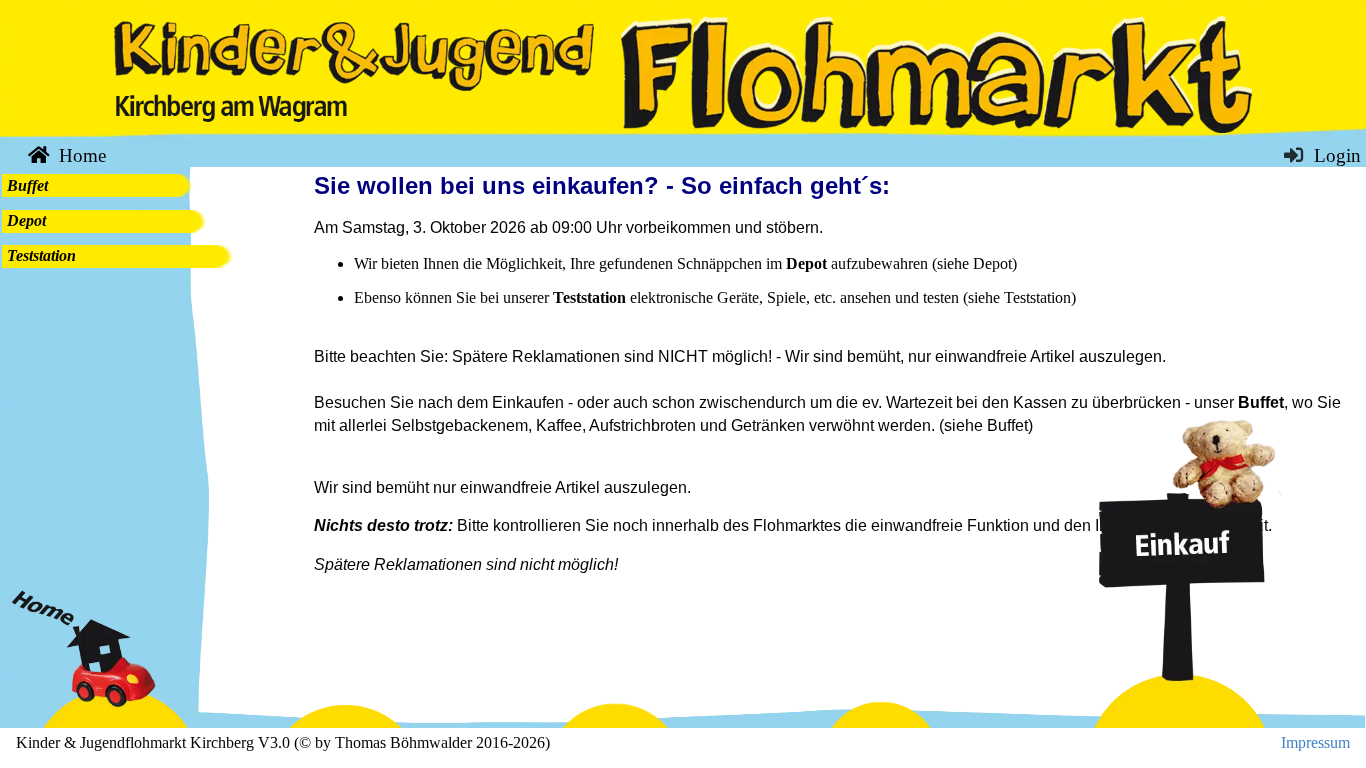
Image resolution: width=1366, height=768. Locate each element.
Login (1335, 155)
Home (80, 155)
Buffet (27, 185)
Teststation (41, 255)
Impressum (1315, 742)
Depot (26, 220)
